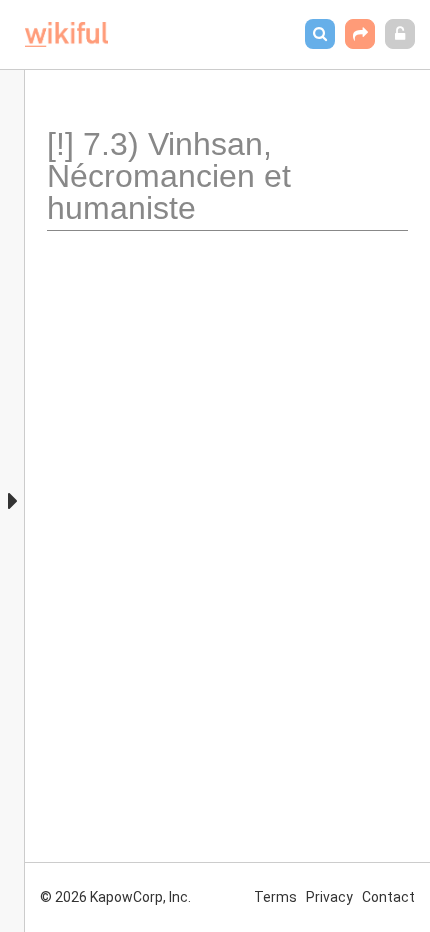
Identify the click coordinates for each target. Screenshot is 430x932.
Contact (388, 897)
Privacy (329, 897)
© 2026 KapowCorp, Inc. (115, 897)
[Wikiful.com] (66, 34)
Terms (275, 897)
